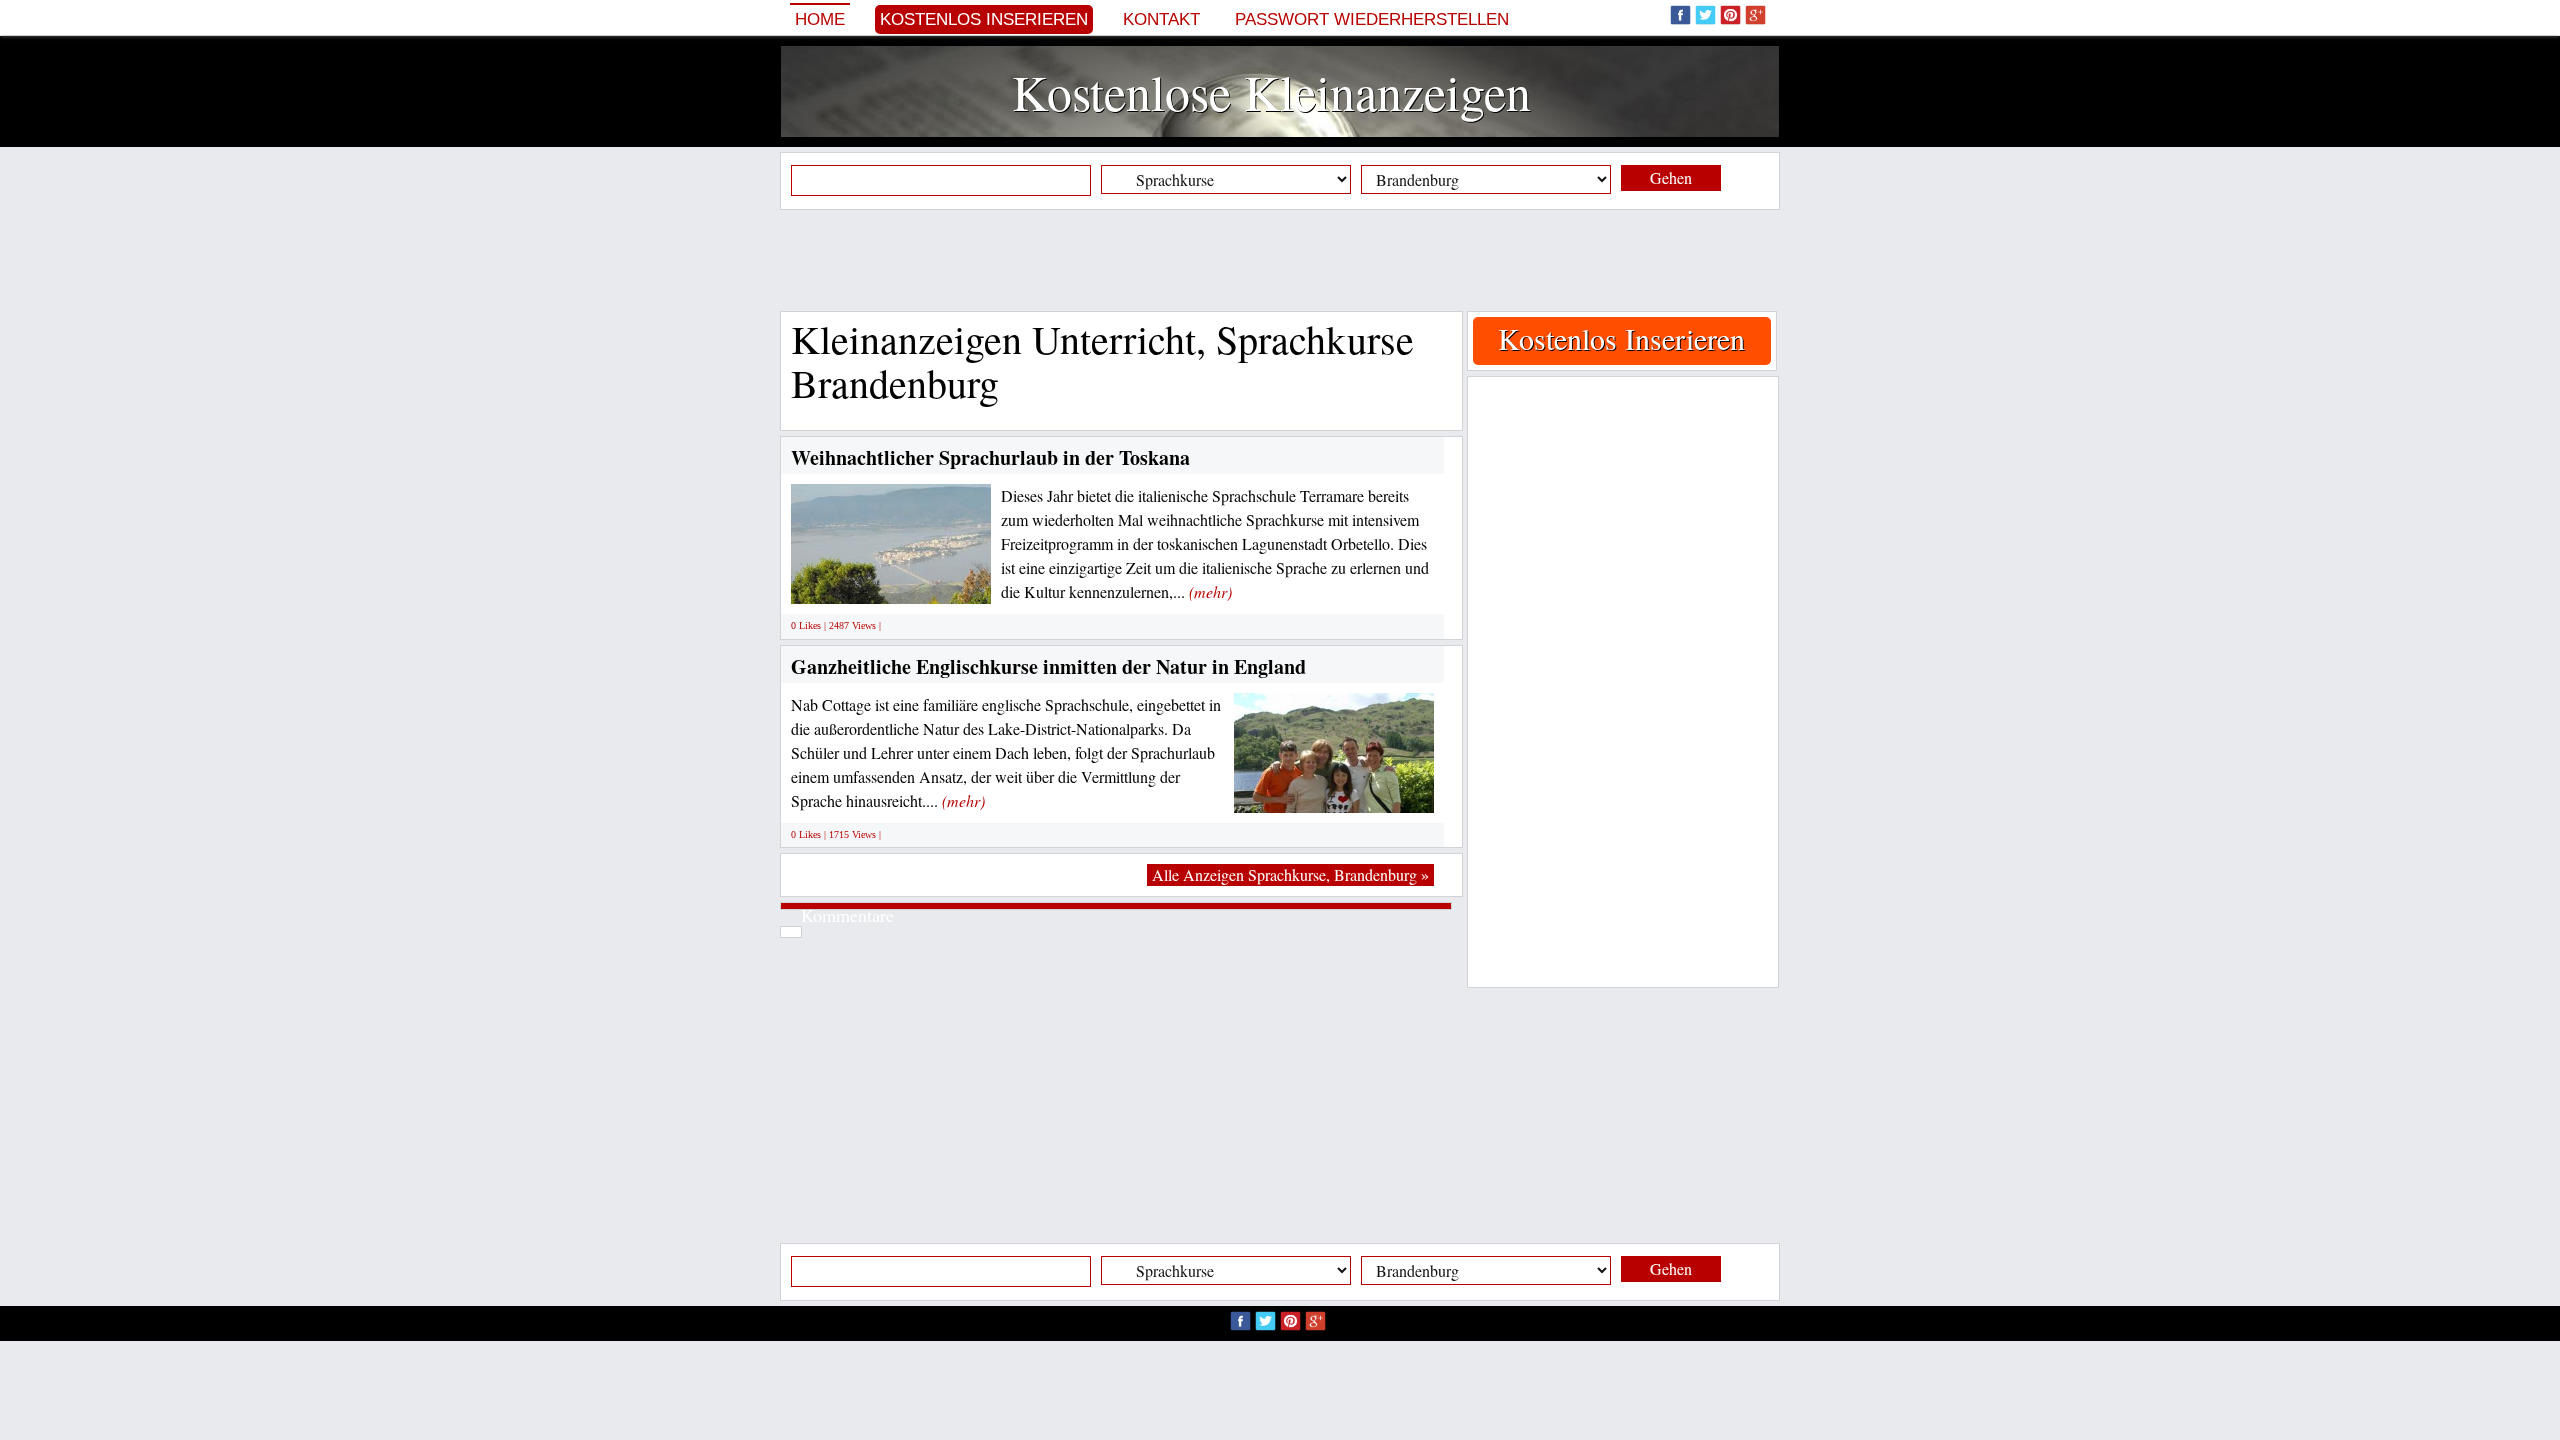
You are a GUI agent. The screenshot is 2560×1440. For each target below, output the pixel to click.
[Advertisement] (1280, 260)
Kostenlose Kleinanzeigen (1271, 91)
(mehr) (1210, 591)
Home (820, 19)
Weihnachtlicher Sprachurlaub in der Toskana (990, 457)
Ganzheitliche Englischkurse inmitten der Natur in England (1048, 666)
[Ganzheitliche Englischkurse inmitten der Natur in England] (1334, 789)
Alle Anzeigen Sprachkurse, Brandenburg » (1290, 874)
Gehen (1671, 177)
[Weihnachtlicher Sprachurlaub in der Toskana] (924, 581)
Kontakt (1161, 19)
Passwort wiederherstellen (1372, 19)
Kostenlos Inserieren (984, 19)
